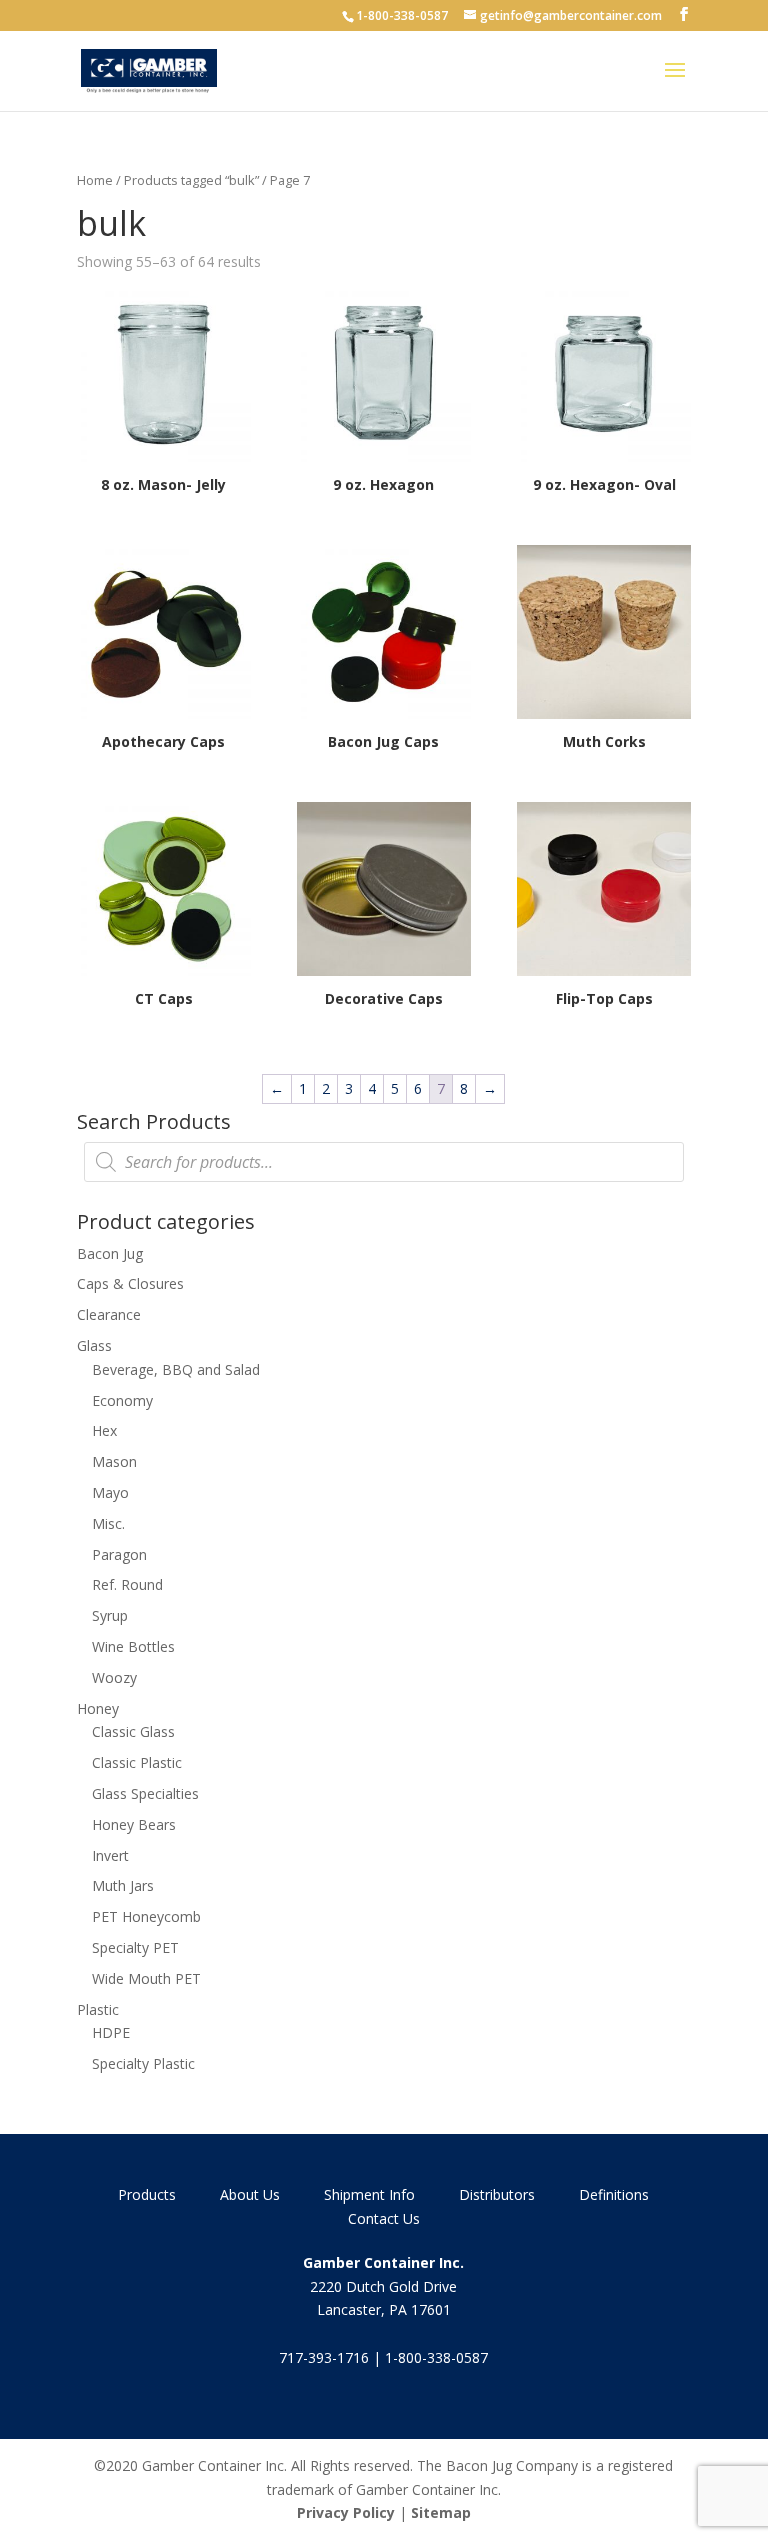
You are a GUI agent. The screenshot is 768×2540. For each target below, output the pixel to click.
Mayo (110, 1492)
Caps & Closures (130, 1283)
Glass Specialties (145, 1793)
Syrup (110, 1615)
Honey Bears (134, 1824)
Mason (114, 1461)
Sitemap (441, 2512)
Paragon (119, 1554)
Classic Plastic (137, 1762)
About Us (250, 2194)
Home (95, 180)
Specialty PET (135, 1947)
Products (147, 2194)
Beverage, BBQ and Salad (176, 1369)
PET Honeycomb (146, 1916)
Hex (104, 1430)
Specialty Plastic (143, 2063)
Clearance (109, 1314)
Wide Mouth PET (146, 1978)
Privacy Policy (346, 2512)
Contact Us (384, 2218)
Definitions (614, 2194)
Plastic (98, 2009)
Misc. (108, 1523)
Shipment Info (369, 2194)
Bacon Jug (110, 1253)
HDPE (111, 2032)
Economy (122, 1400)
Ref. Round (127, 1584)
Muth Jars (123, 1885)
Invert (110, 1855)
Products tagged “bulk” (191, 180)
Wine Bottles (133, 1646)
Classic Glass (133, 1731)
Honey (98, 1708)
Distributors (497, 2194)
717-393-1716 (324, 2357)
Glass (94, 1345)
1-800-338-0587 (402, 15)
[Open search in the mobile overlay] (384, 1162)
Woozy (114, 1677)
